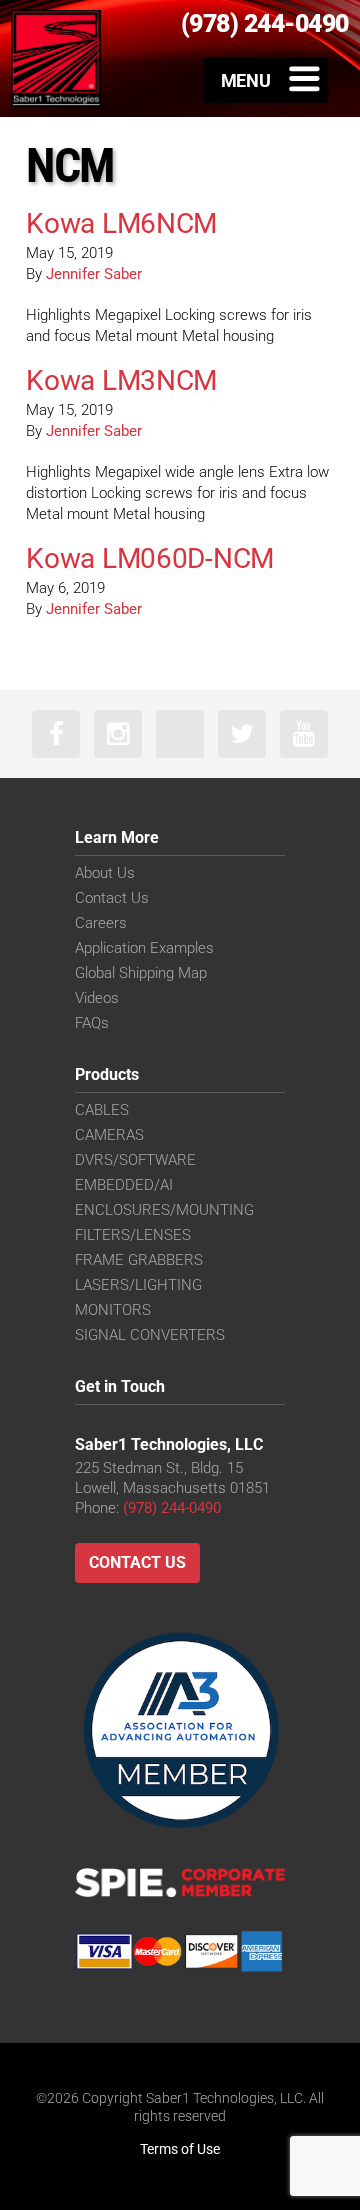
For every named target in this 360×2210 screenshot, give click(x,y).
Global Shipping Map (141, 973)
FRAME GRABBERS (139, 1260)
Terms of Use (180, 2149)
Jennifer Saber (94, 274)
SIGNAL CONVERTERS (150, 1335)
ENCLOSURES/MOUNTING (164, 1210)
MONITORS (113, 1310)
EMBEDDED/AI (124, 1185)
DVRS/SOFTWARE (135, 1160)
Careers (101, 923)
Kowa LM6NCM (121, 223)
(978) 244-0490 (172, 1508)
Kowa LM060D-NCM (150, 558)
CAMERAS (109, 1135)
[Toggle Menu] (266, 80)
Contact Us (112, 898)
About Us (105, 873)
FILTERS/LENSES (133, 1235)
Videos (97, 998)
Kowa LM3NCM (121, 380)
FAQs (92, 1023)
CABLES (102, 1110)
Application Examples (144, 948)
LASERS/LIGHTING (138, 1285)
